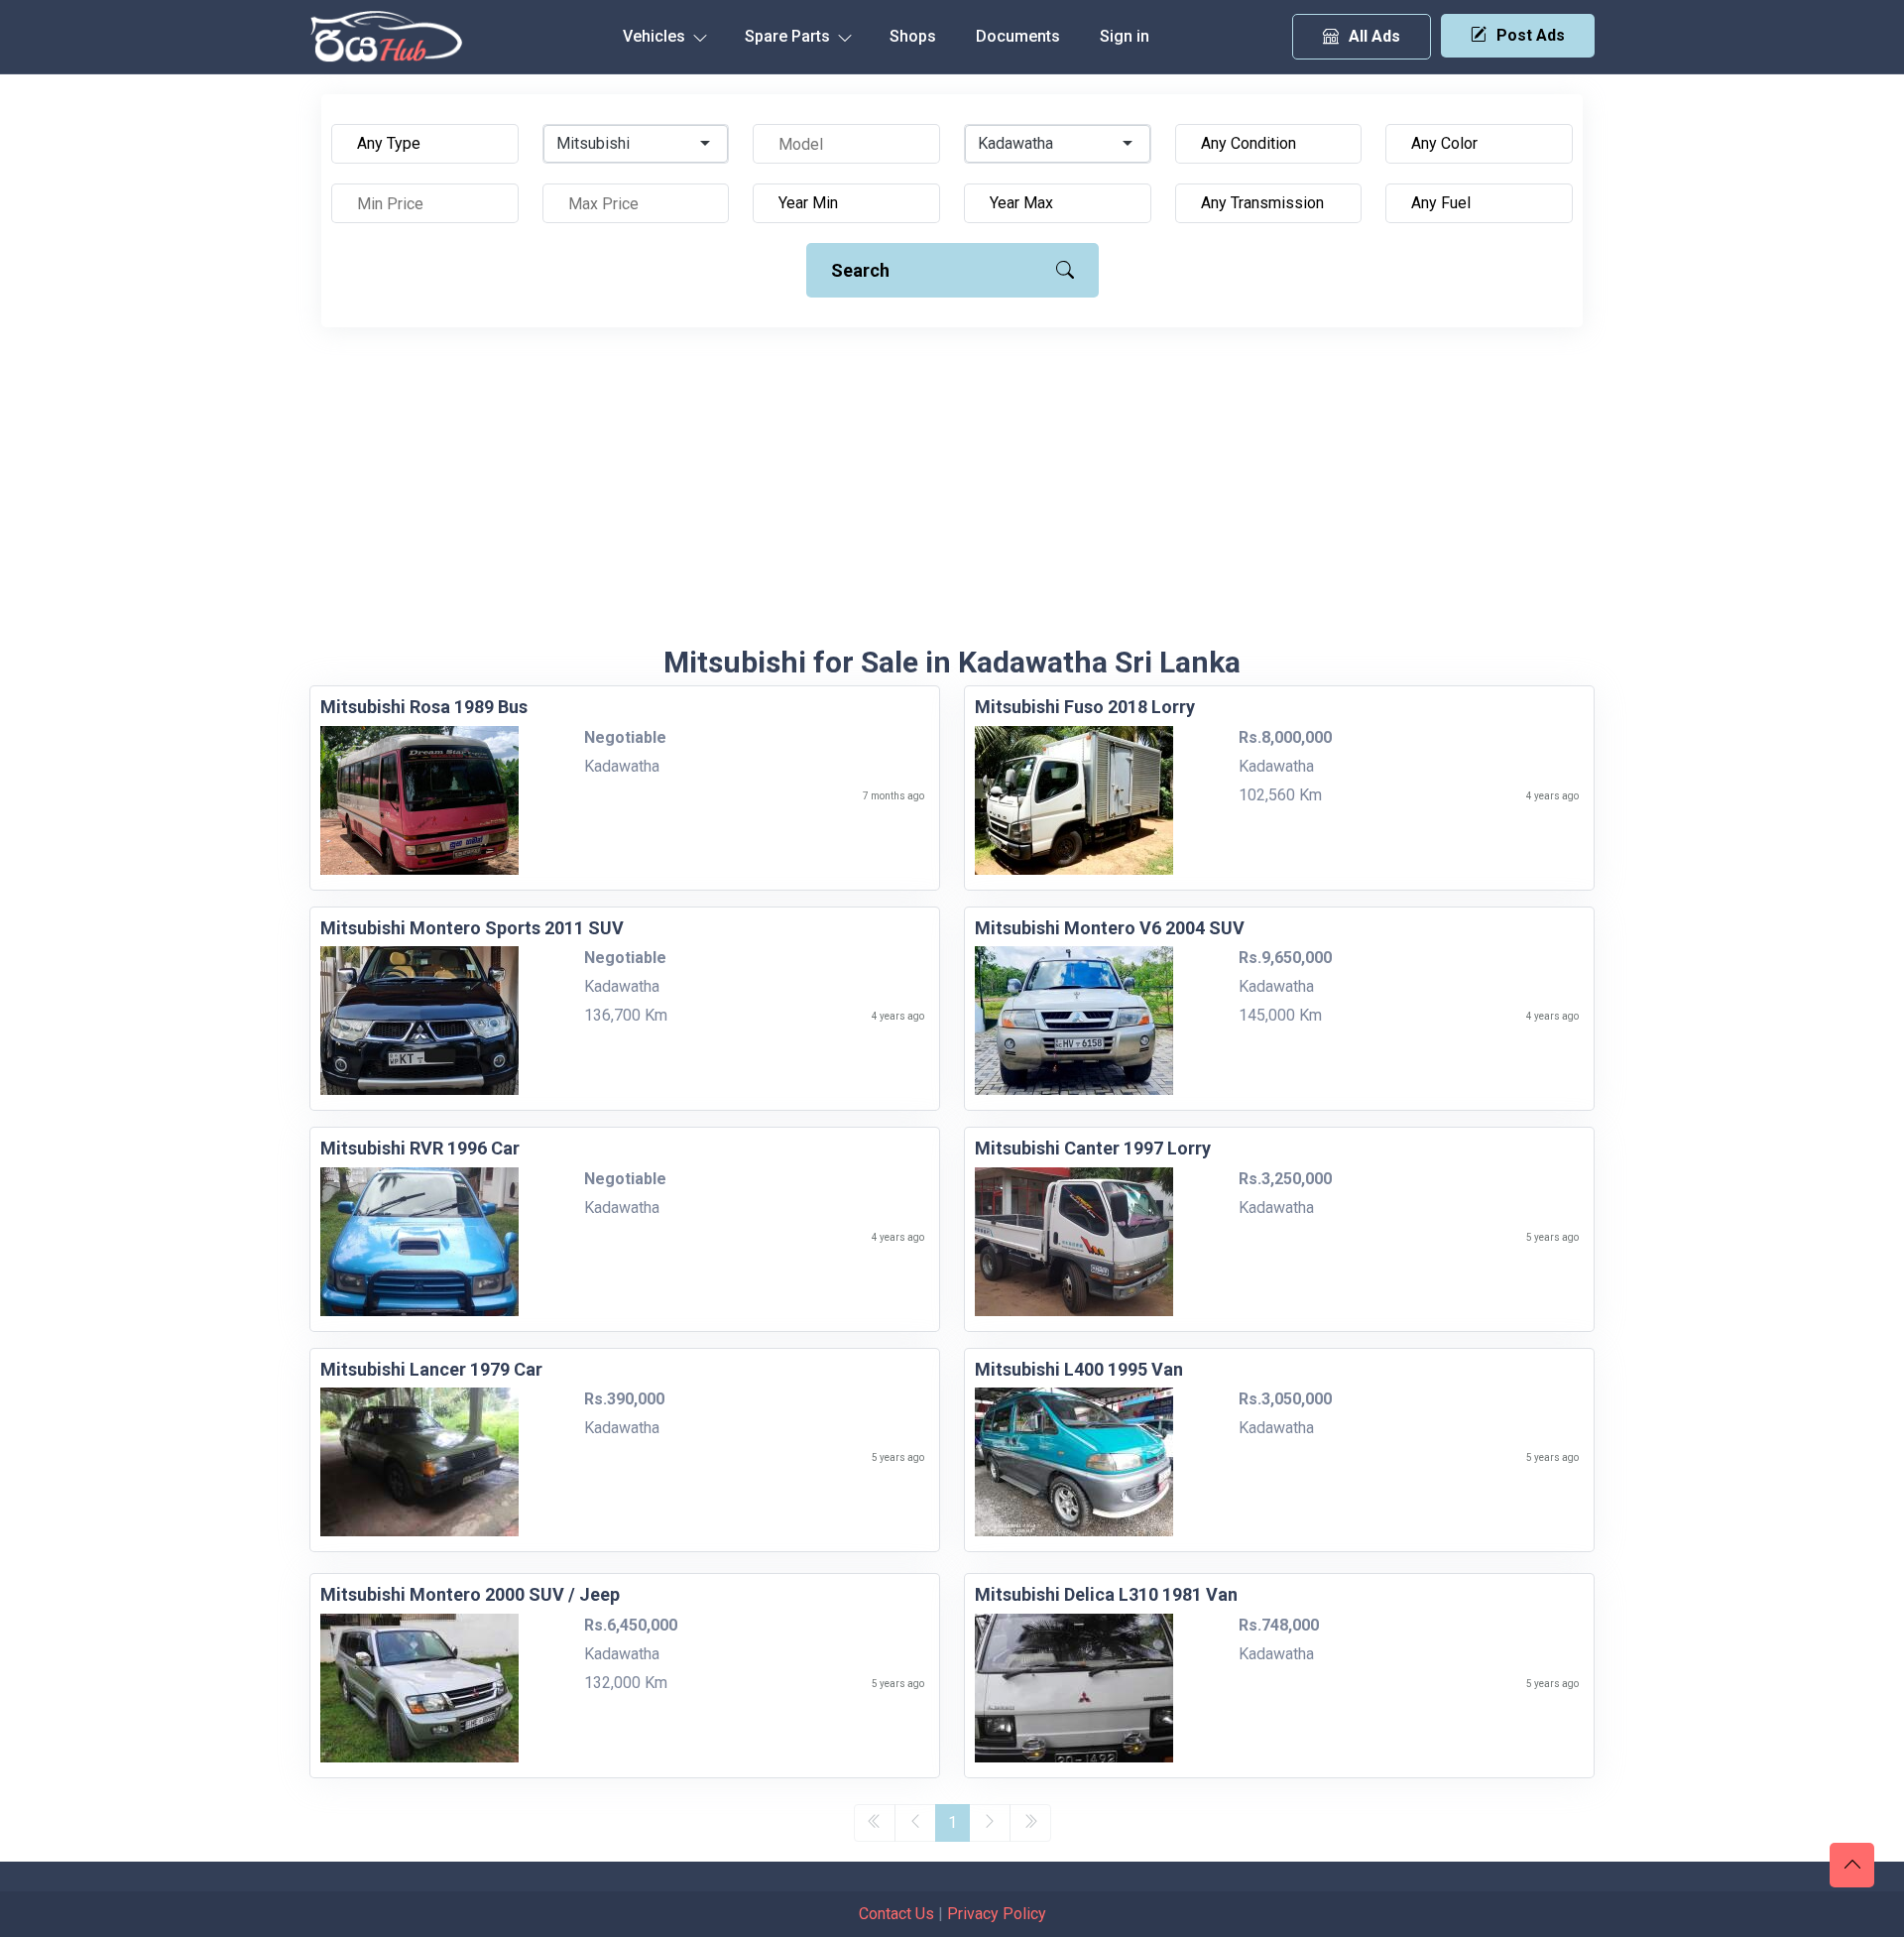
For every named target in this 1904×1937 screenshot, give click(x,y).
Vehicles (656, 36)
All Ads (1374, 36)
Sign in (1125, 36)
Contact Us (896, 1914)
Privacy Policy (997, 1914)
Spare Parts (789, 36)
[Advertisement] (952, 496)
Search (860, 270)
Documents (1018, 36)
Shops (913, 36)
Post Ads (1531, 35)
